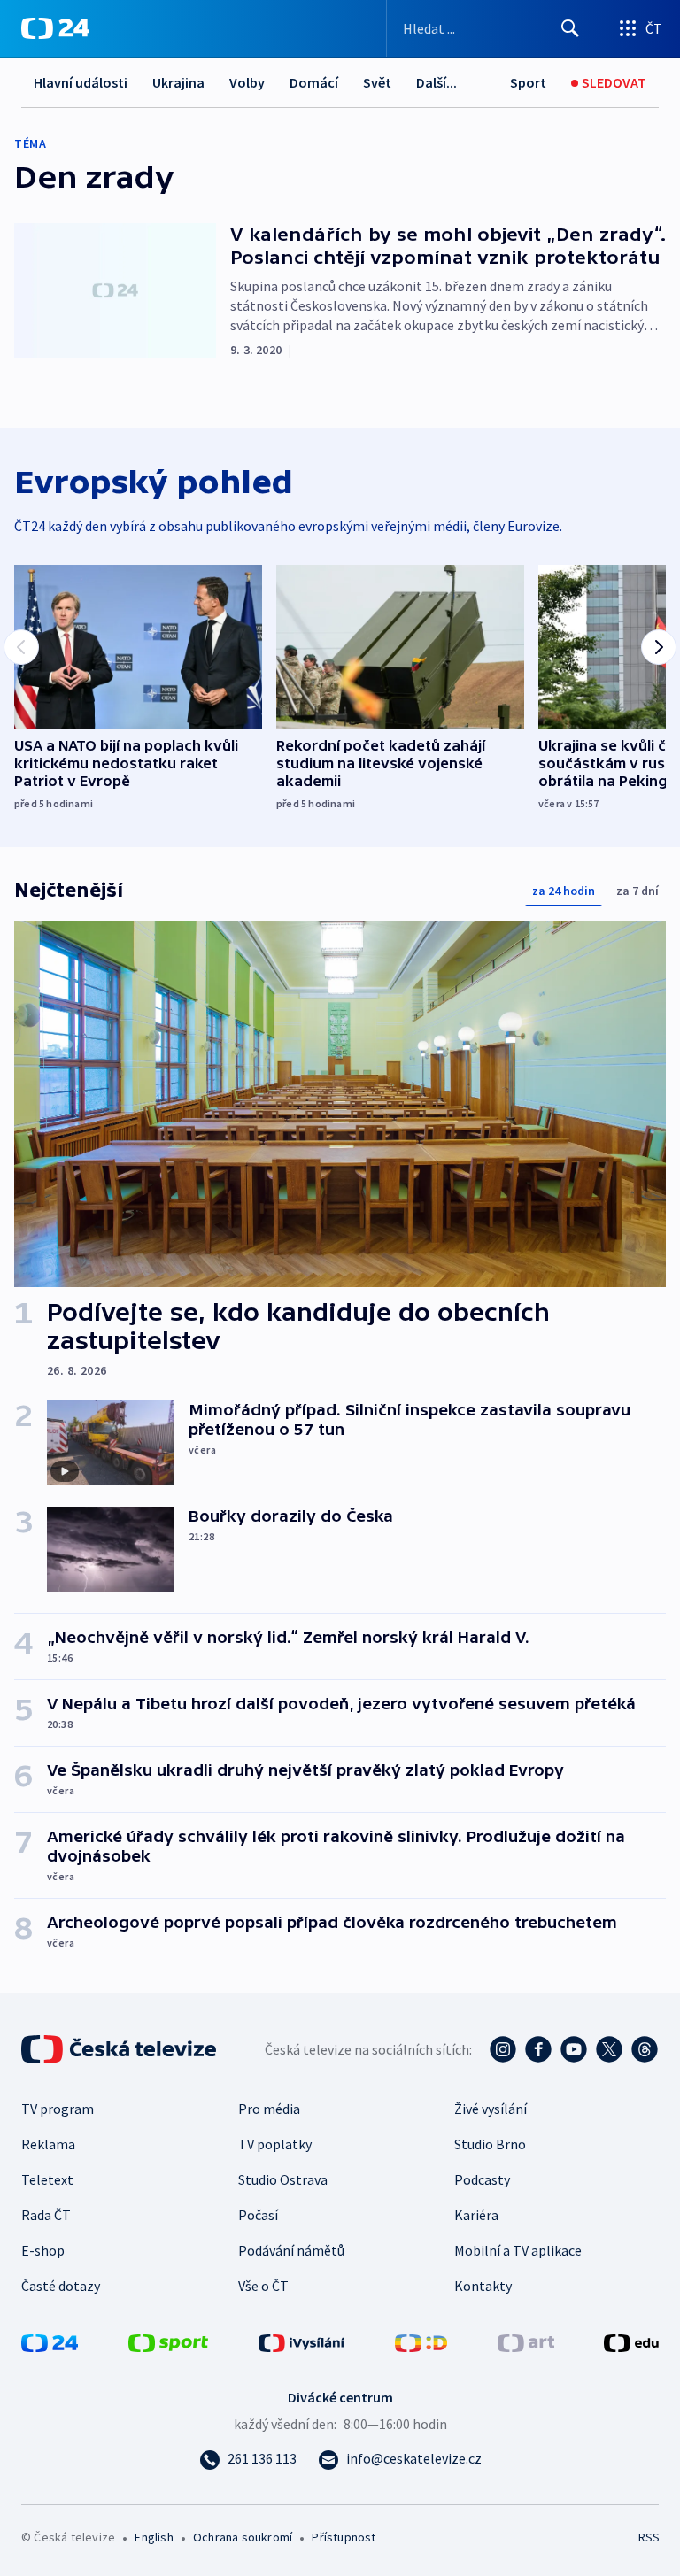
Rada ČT (46, 2215)
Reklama (48, 2144)
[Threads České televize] (645, 2049)
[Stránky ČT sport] (168, 2341)
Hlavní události (81, 82)
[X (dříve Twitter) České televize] (609, 2049)
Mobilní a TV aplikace (518, 2250)
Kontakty (483, 2286)
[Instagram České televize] (503, 2049)
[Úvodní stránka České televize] (120, 2049)
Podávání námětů (291, 2250)
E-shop (43, 2250)
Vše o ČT (263, 2286)
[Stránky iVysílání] (302, 2341)
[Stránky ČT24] (50, 2341)
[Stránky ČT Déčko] (421, 2341)
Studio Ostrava (283, 2179)
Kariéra (476, 2215)
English (154, 2537)
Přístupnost (344, 2537)
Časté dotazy (61, 2286)
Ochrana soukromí (243, 2537)
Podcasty (482, 2179)
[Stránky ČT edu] (631, 2341)
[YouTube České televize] (574, 2049)
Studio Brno (490, 2144)
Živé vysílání (491, 2109)
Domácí (314, 82)
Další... (437, 82)
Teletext (47, 2179)
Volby (247, 82)
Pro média (269, 2109)
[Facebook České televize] (538, 2049)
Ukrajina (178, 82)
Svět (377, 82)
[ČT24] (55, 28)
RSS (649, 2537)
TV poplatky (275, 2144)
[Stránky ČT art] (526, 2341)
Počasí (258, 2215)
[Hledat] (570, 28)
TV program (58, 2109)
